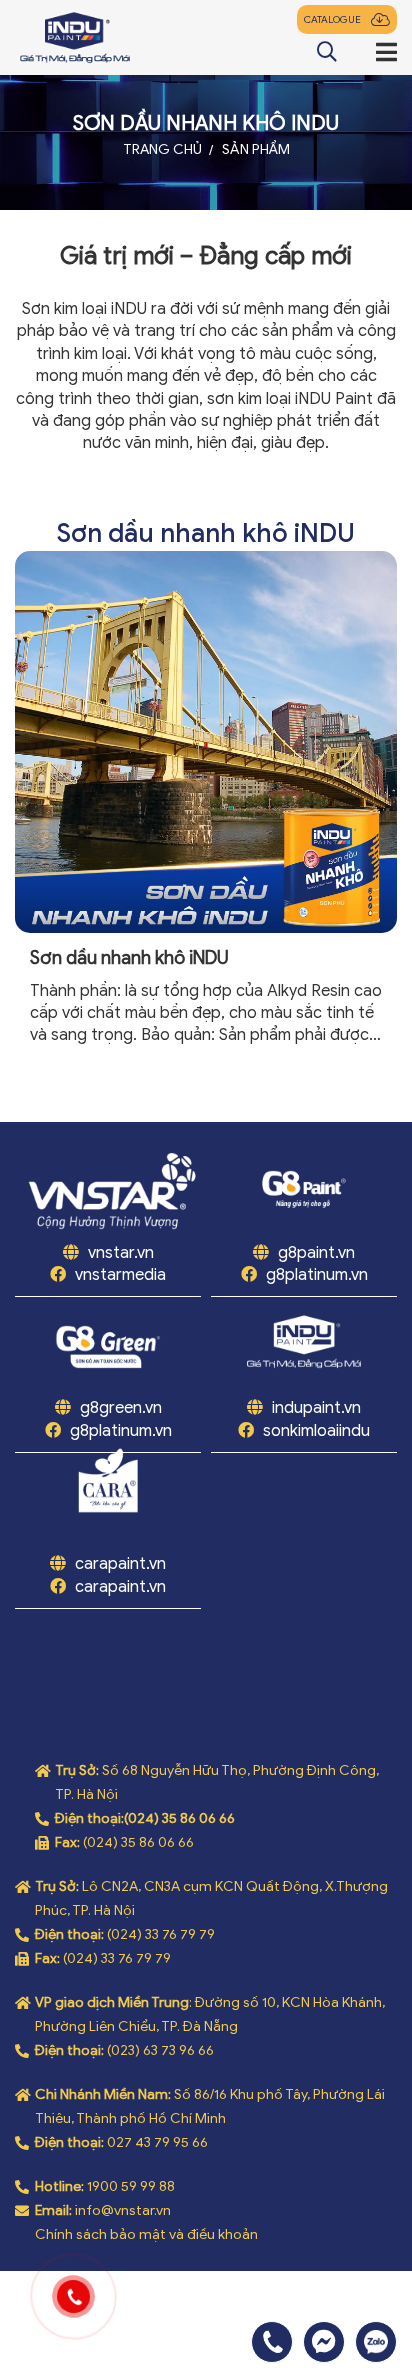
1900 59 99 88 (131, 2186)
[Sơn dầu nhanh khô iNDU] (206, 742)
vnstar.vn (119, 1253)
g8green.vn (121, 1408)
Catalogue (332, 20)
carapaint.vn (120, 1564)
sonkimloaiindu (316, 1431)
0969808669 (376, 2342)
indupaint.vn (316, 1408)
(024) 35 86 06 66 (179, 1818)
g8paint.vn (316, 1253)
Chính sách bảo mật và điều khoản (146, 2234)
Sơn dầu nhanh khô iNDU (129, 958)
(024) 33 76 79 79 (161, 1934)
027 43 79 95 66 (157, 2142)
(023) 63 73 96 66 (160, 2050)
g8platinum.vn (317, 1275)
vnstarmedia (120, 1275)
